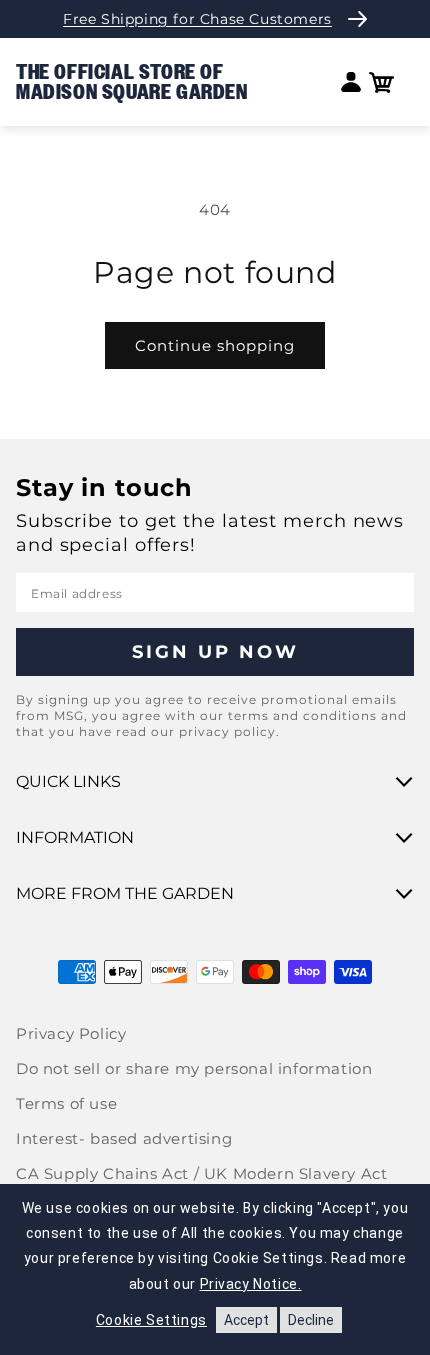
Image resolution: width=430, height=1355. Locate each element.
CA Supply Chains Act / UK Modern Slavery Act (201, 1173)
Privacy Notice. (251, 1284)
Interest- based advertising (124, 1138)
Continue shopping (215, 345)
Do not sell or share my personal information (194, 1068)
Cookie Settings (151, 1320)
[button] (381, 82)
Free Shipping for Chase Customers (197, 19)
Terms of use (66, 1103)
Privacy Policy (71, 1033)
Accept (246, 1320)
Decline (311, 1320)
